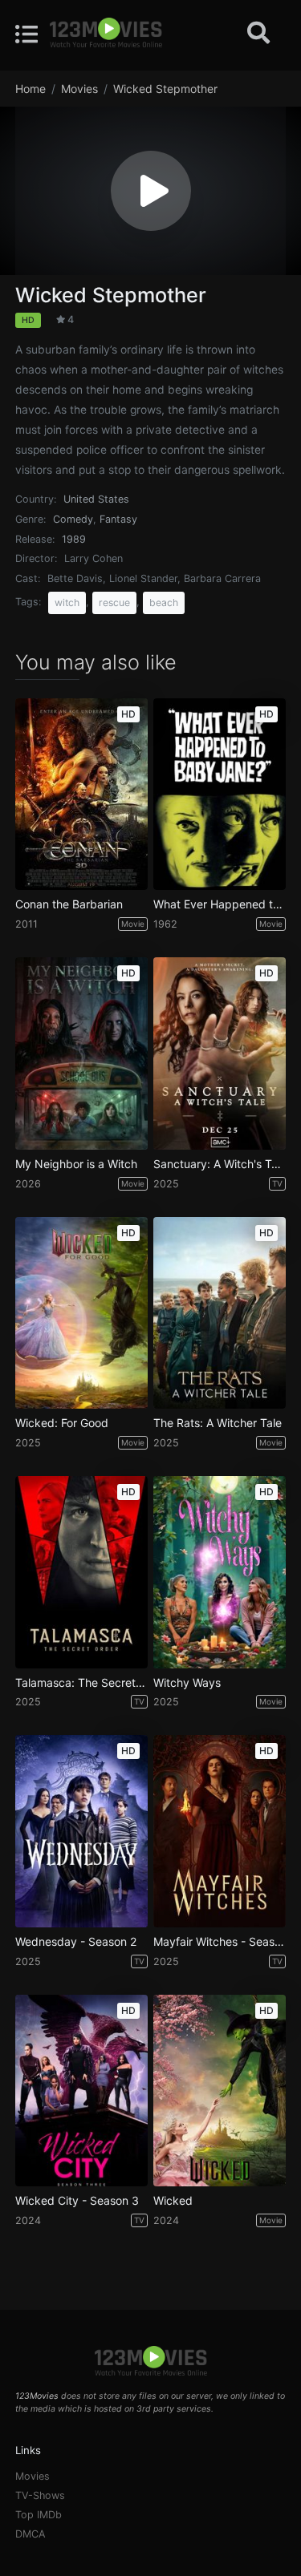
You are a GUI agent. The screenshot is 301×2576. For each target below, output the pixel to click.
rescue (114, 603)
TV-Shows (40, 2495)
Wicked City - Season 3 (77, 2201)
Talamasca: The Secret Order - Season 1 (81, 1683)
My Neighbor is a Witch (76, 1164)
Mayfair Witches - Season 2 (220, 1942)
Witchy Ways (187, 1683)
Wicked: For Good (62, 1423)
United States (96, 499)
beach (164, 603)
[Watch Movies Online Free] (106, 34)
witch (67, 603)
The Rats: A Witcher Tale (218, 1423)
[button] (151, 191)
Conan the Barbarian (69, 904)
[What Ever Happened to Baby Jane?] (220, 795)
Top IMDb (39, 2515)
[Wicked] (220, 2091)
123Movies (37, 2396)
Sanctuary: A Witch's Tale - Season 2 (220, 1164)
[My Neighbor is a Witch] (81, 1053)
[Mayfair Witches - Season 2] (220, 1831)
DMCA (31, 2534)
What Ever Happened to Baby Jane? (220, 904)
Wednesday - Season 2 (76, 1942)
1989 (74, 539)
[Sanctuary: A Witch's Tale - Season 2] (220, 1053)
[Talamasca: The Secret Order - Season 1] (81, 1572)
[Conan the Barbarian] (81, 795)
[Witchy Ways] (220, 1572)
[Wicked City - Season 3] (81, 2091)
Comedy (73, 519)
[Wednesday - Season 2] (81, 1831)
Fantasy (118, 519)
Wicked (173, 2201)
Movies (33, 2476)
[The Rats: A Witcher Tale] (220, 1313)
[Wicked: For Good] (81, 1313)
